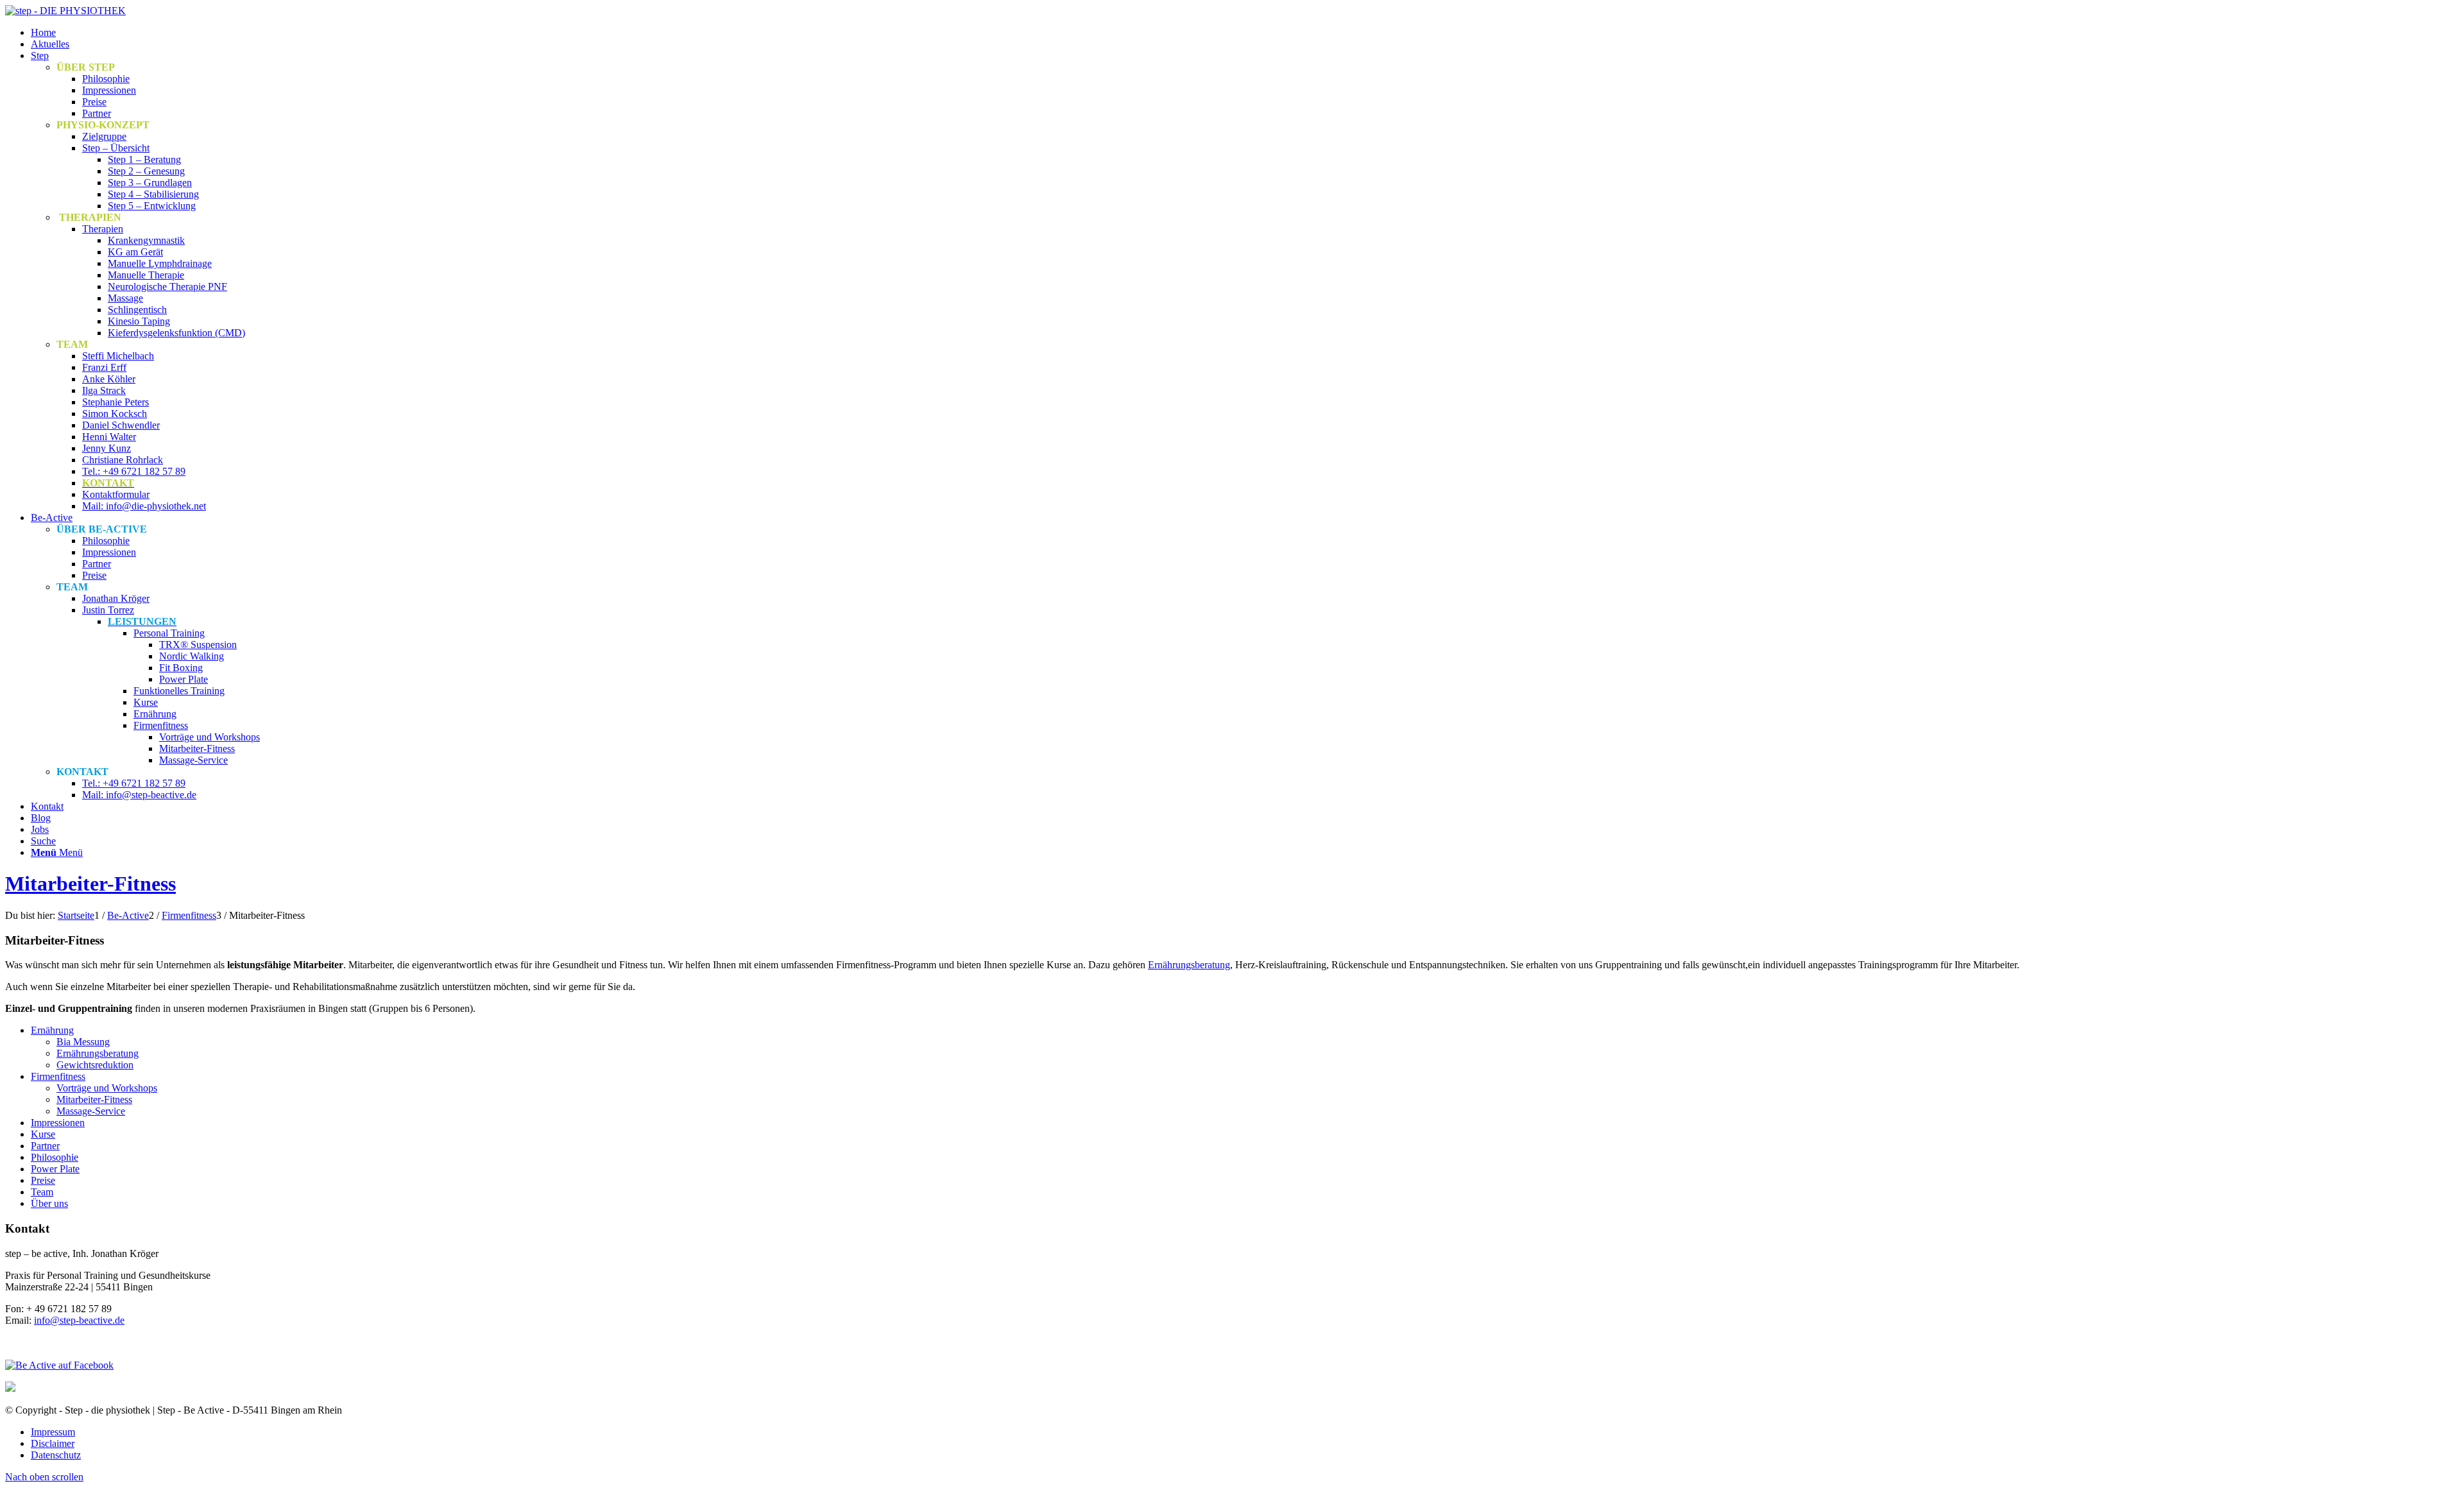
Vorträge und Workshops (107, 1088)
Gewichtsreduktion (95, 1065)
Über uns (49, 1203)
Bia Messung (83, 1042)
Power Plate (55, 1169)
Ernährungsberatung (1189, 965)
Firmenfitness (58, 1076)
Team (42, 1192)
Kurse (43, 1134)
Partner (45, 1146)
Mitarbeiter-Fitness (90, 884)
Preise (43, 1180)
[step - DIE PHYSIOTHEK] (65, 11)
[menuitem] (1245, 33)
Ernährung (52, 1030)
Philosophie (55, 1157)
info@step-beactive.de (79, 1320)
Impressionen (58, 1123)
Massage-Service (91, 1111)
